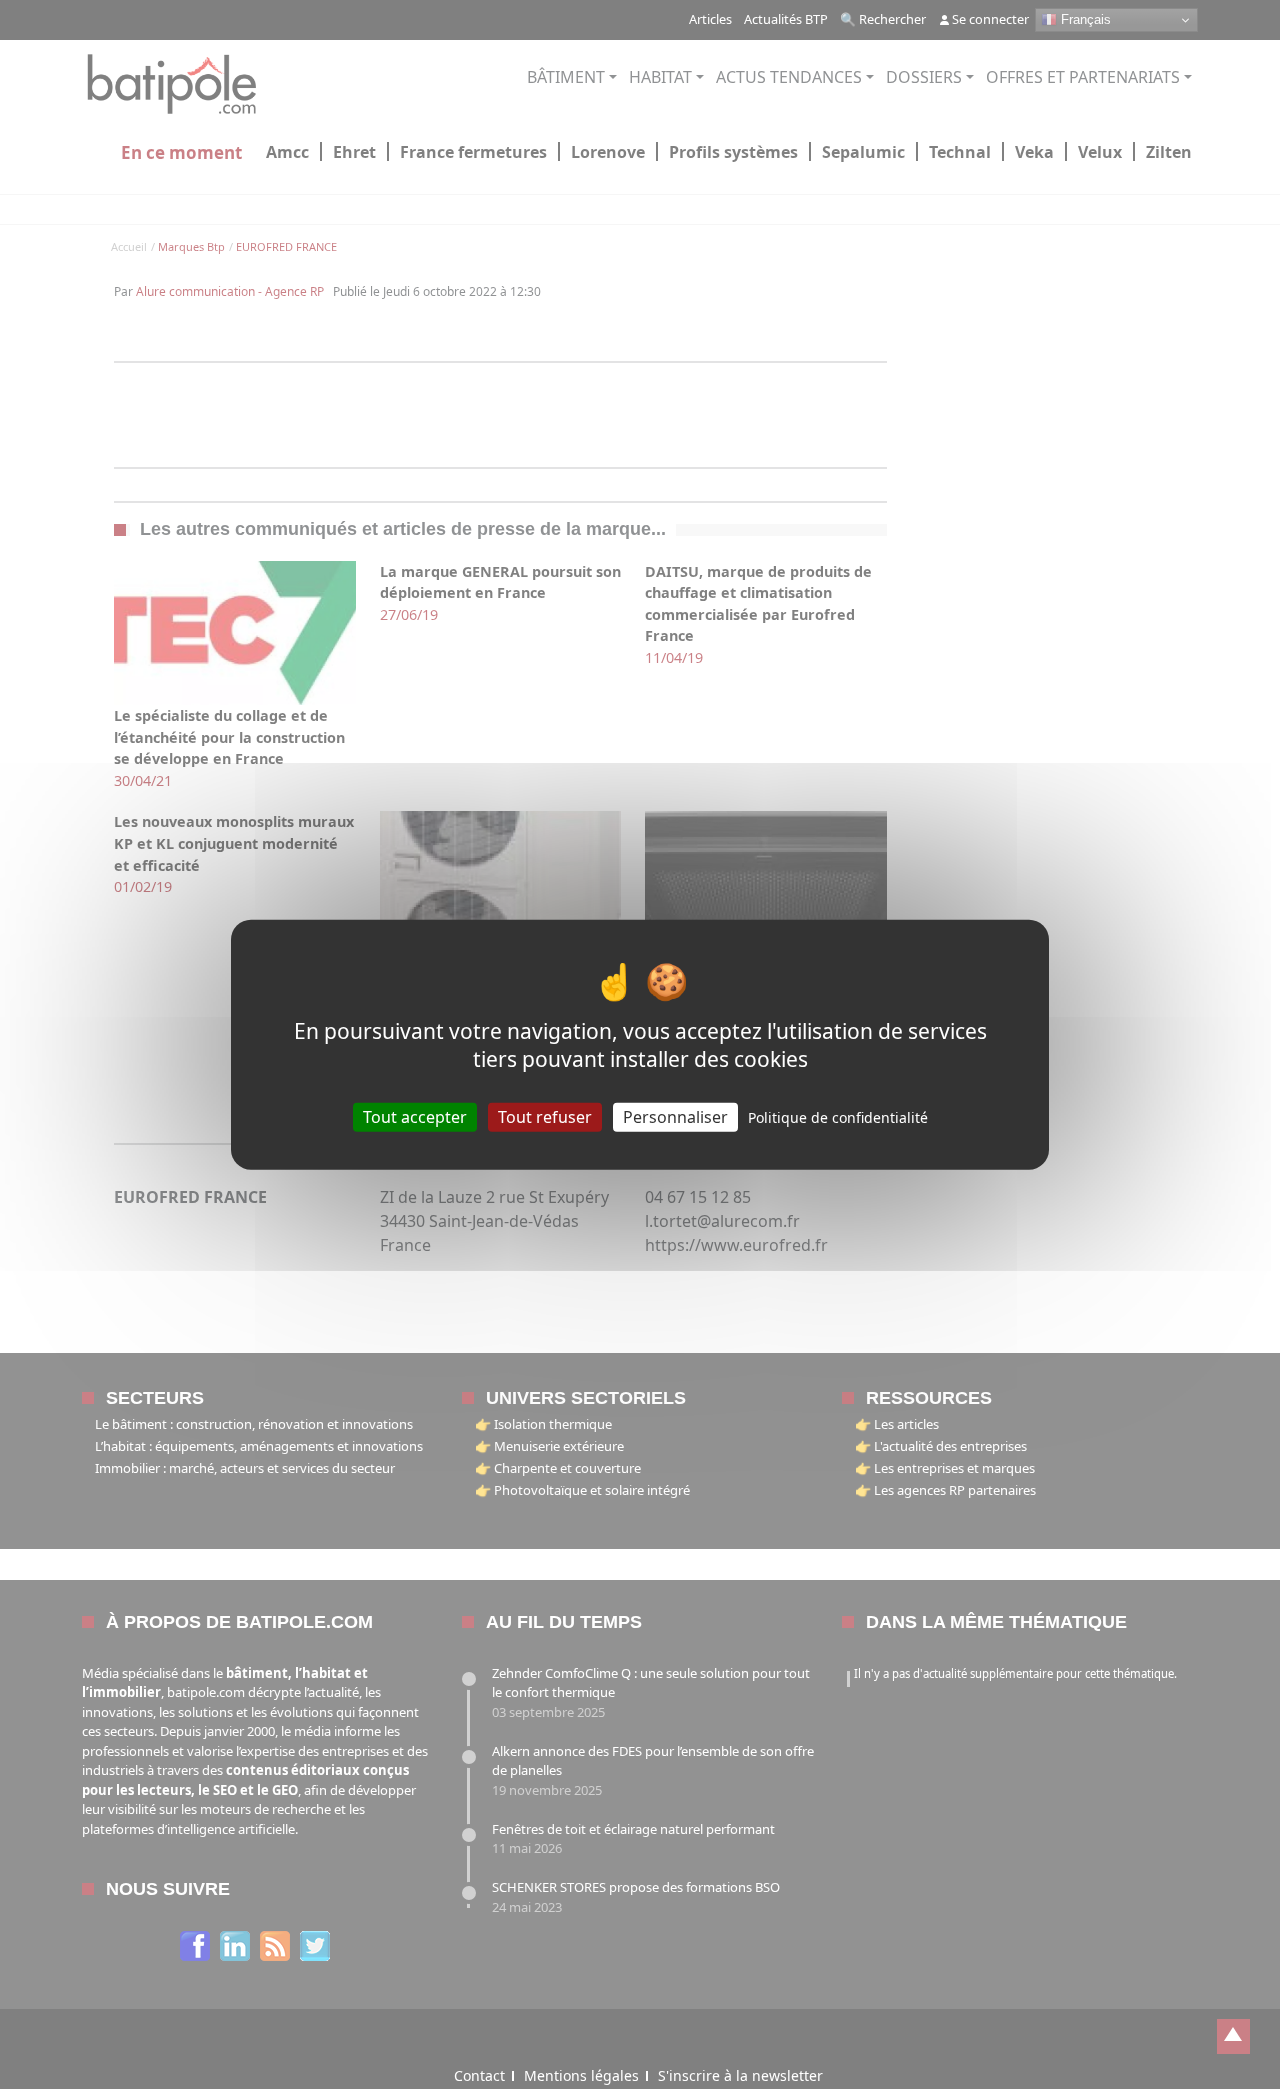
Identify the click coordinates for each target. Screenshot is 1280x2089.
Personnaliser (675, 1117)
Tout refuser (545, 1117)
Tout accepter (415, 1117)
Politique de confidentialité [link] (838, 1117)
